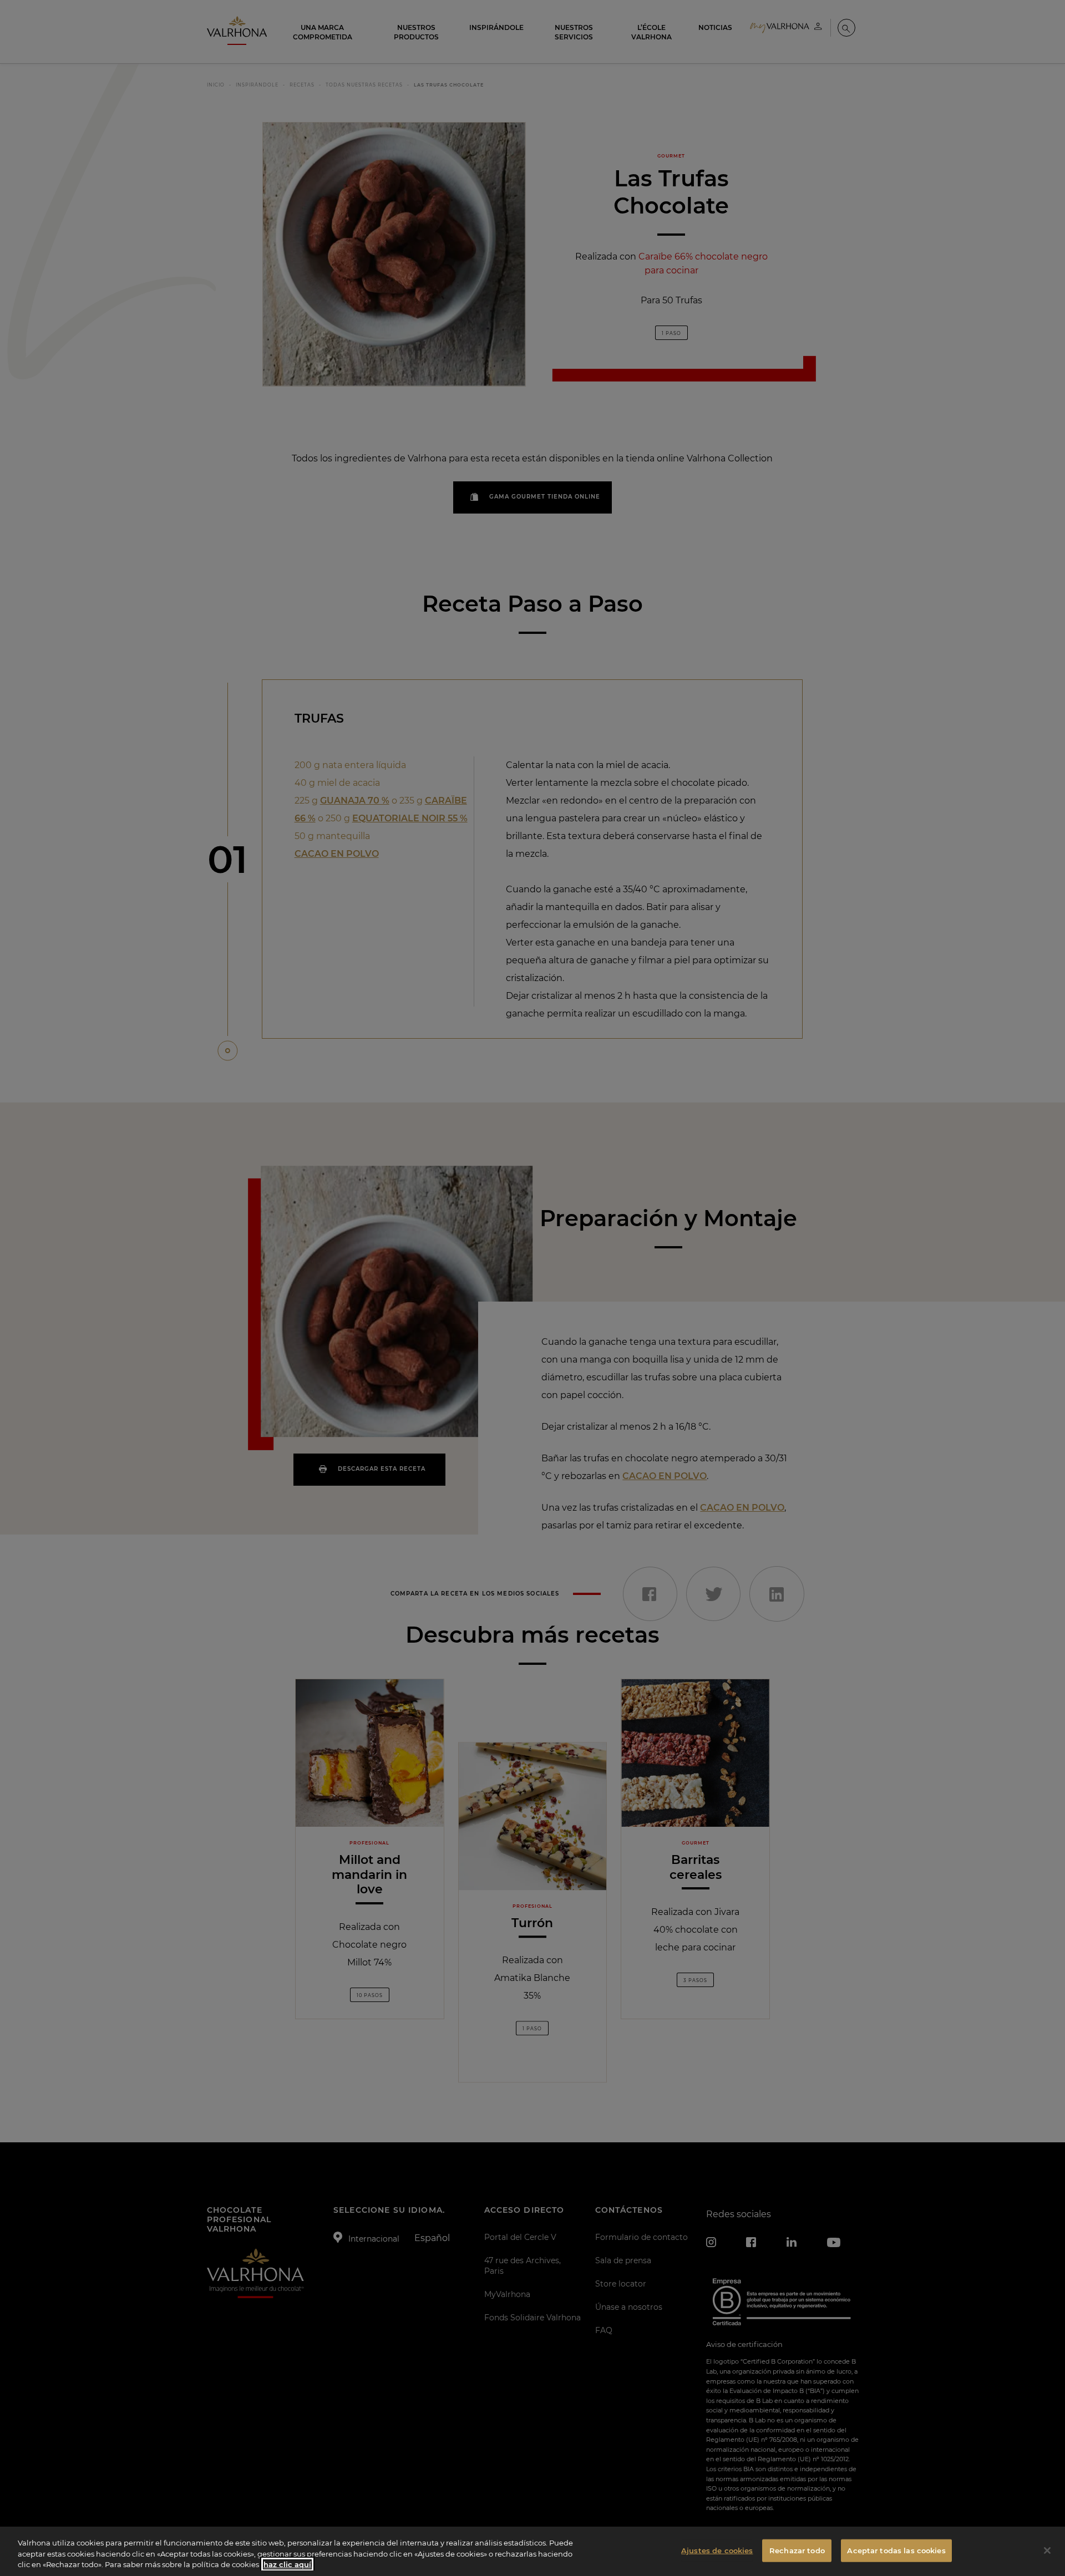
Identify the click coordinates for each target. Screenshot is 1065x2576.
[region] (532, 2551)
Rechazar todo (797, 2550)
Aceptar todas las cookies (896, 2550)
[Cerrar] (1047, 2550)
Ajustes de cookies (717, 2550)
